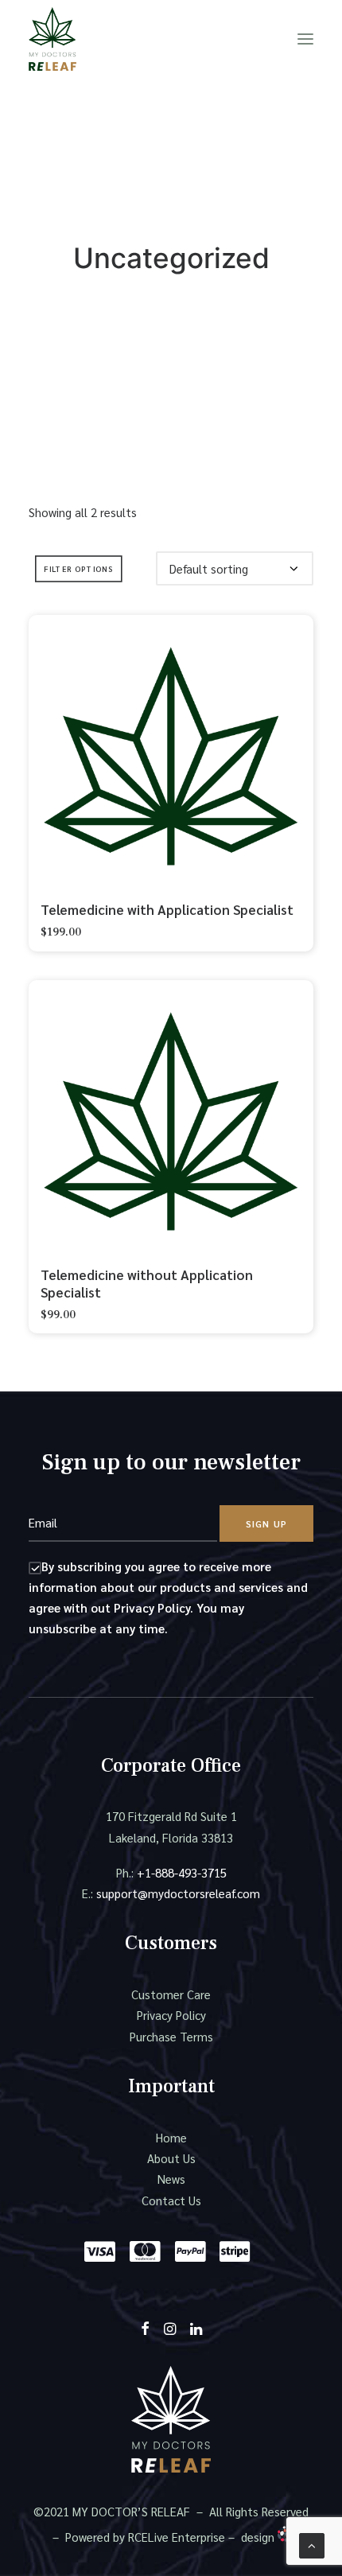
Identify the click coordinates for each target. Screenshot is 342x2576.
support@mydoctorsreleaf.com (178, 1893)
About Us (171, 2158)
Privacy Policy (171, 2015)
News (171, 2179)
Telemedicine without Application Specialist (147, 1283)
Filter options (78, 569)
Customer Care (171, 1994)
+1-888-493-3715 (182, 1872)
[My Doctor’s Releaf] (52, 39)
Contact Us (171, 2200)
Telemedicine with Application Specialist (167, 909)
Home (171, 2137)
